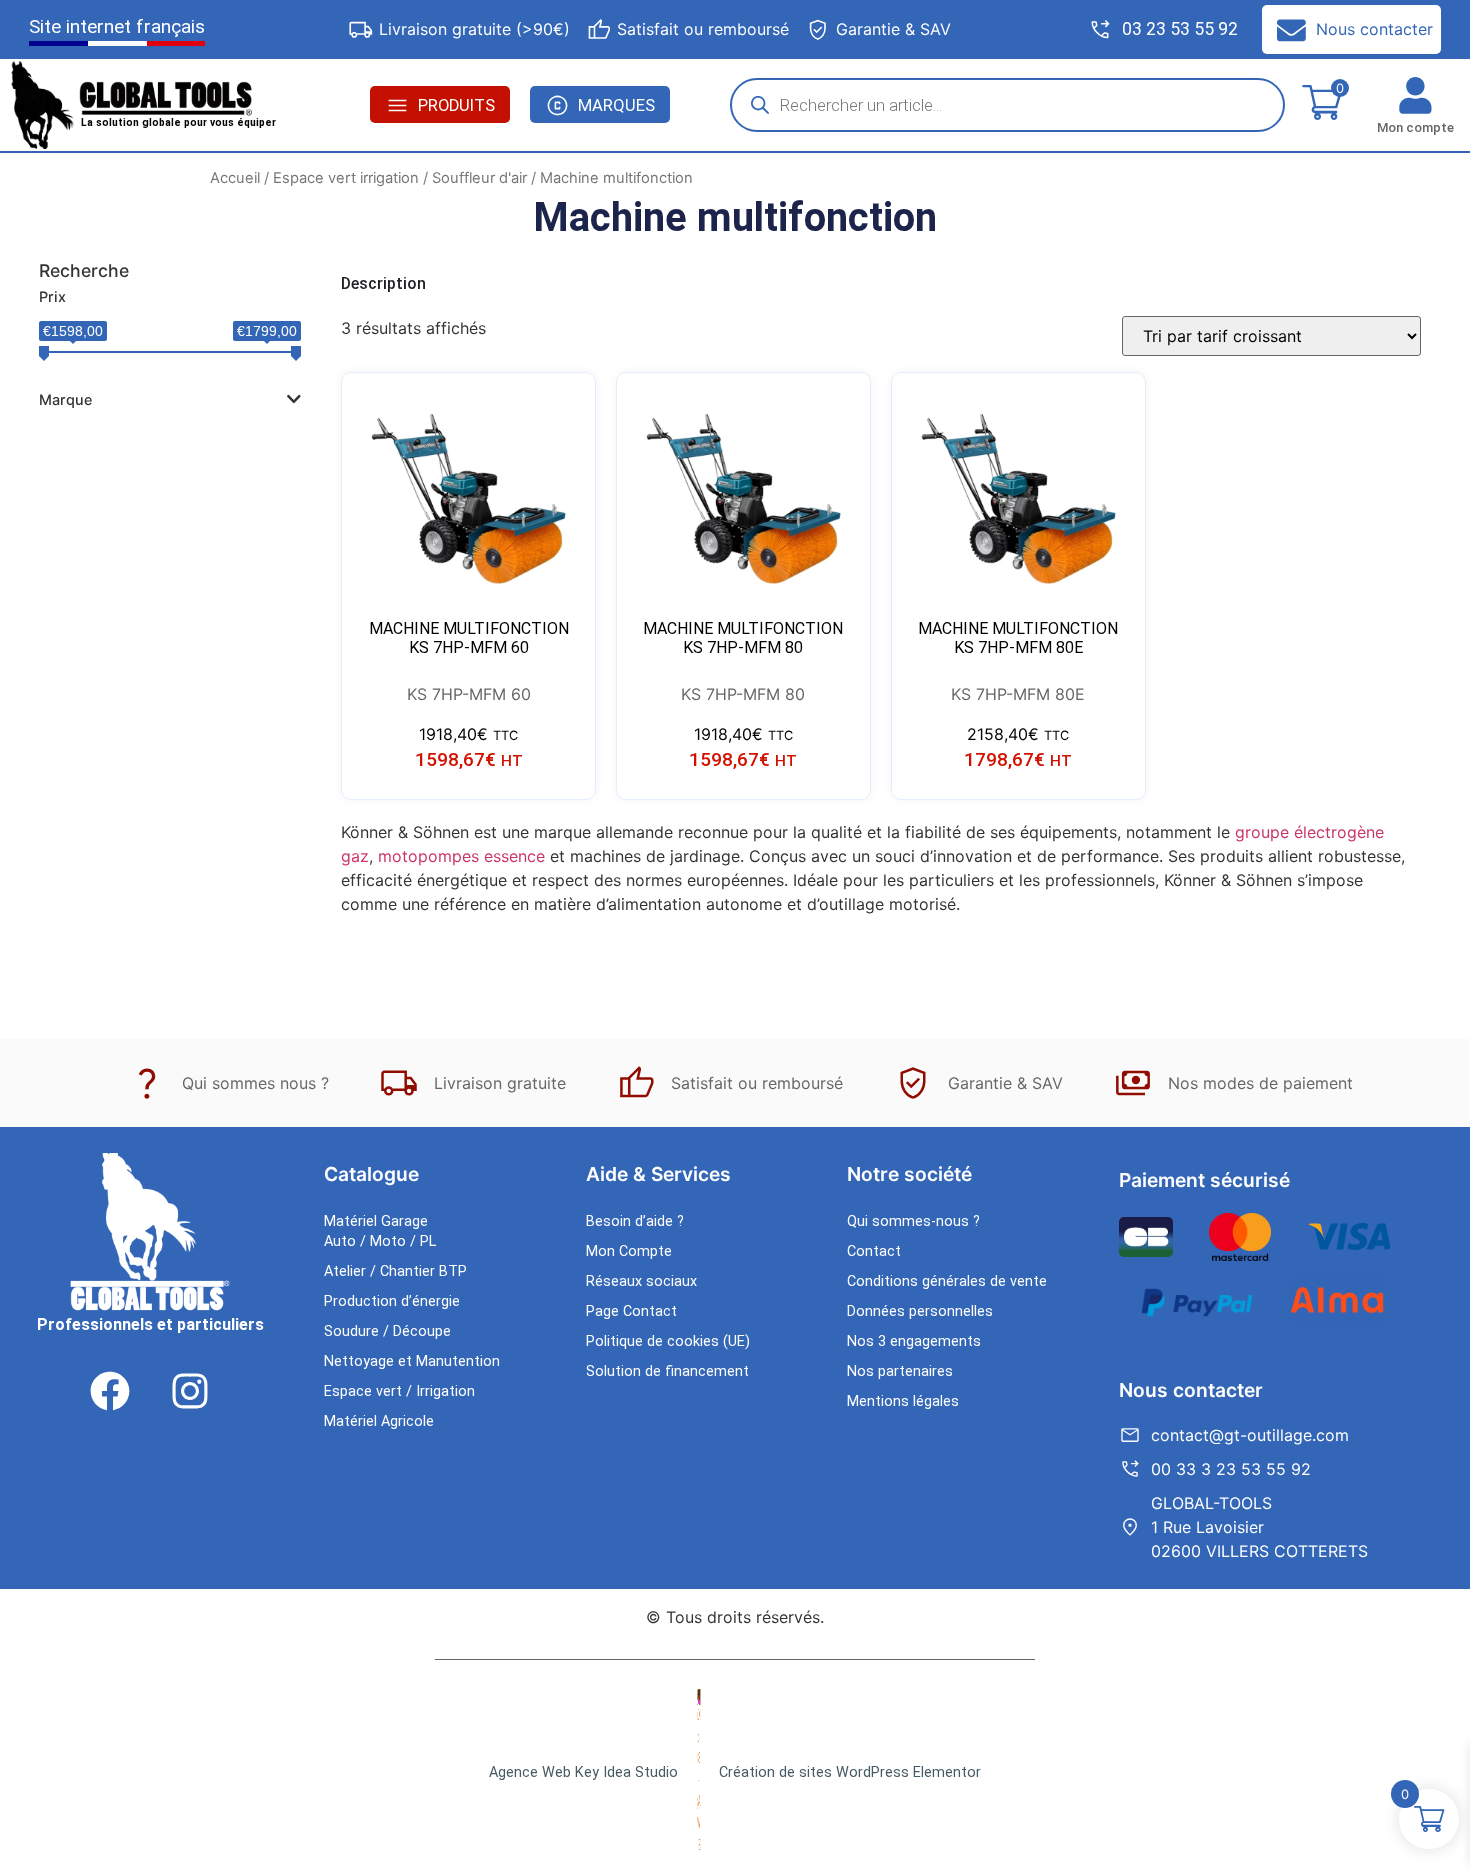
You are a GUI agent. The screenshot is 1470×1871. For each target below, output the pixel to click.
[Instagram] (190, 1391)
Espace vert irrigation (346, 178)
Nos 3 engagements (914, 1341)
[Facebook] (110, 1391)
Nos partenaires (900, 1371)
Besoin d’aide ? (635, 1221)
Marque (65, 399)
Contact (874, 1251)
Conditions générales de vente (947, 1281)
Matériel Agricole (379, 1421)
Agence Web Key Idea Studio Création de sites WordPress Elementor (735, 1772)
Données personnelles (920, 1311)
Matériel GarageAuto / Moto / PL (380, 1231)
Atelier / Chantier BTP (395, 1271)
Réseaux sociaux (641, 1281)
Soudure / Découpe (387, 1331)
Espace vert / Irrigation (399, 1391)
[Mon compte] (1415, 95)
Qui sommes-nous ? (913, 1221)
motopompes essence (461, 856)
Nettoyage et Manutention (412, 1361)
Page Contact (631, 1311)
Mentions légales (903, 1401)
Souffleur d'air (479, 178)
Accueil (235, 178)
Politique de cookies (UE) (668, 1341)
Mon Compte (629, 1251)
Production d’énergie (392, 1301)
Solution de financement (667, 1371)
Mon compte (1415, 127)
